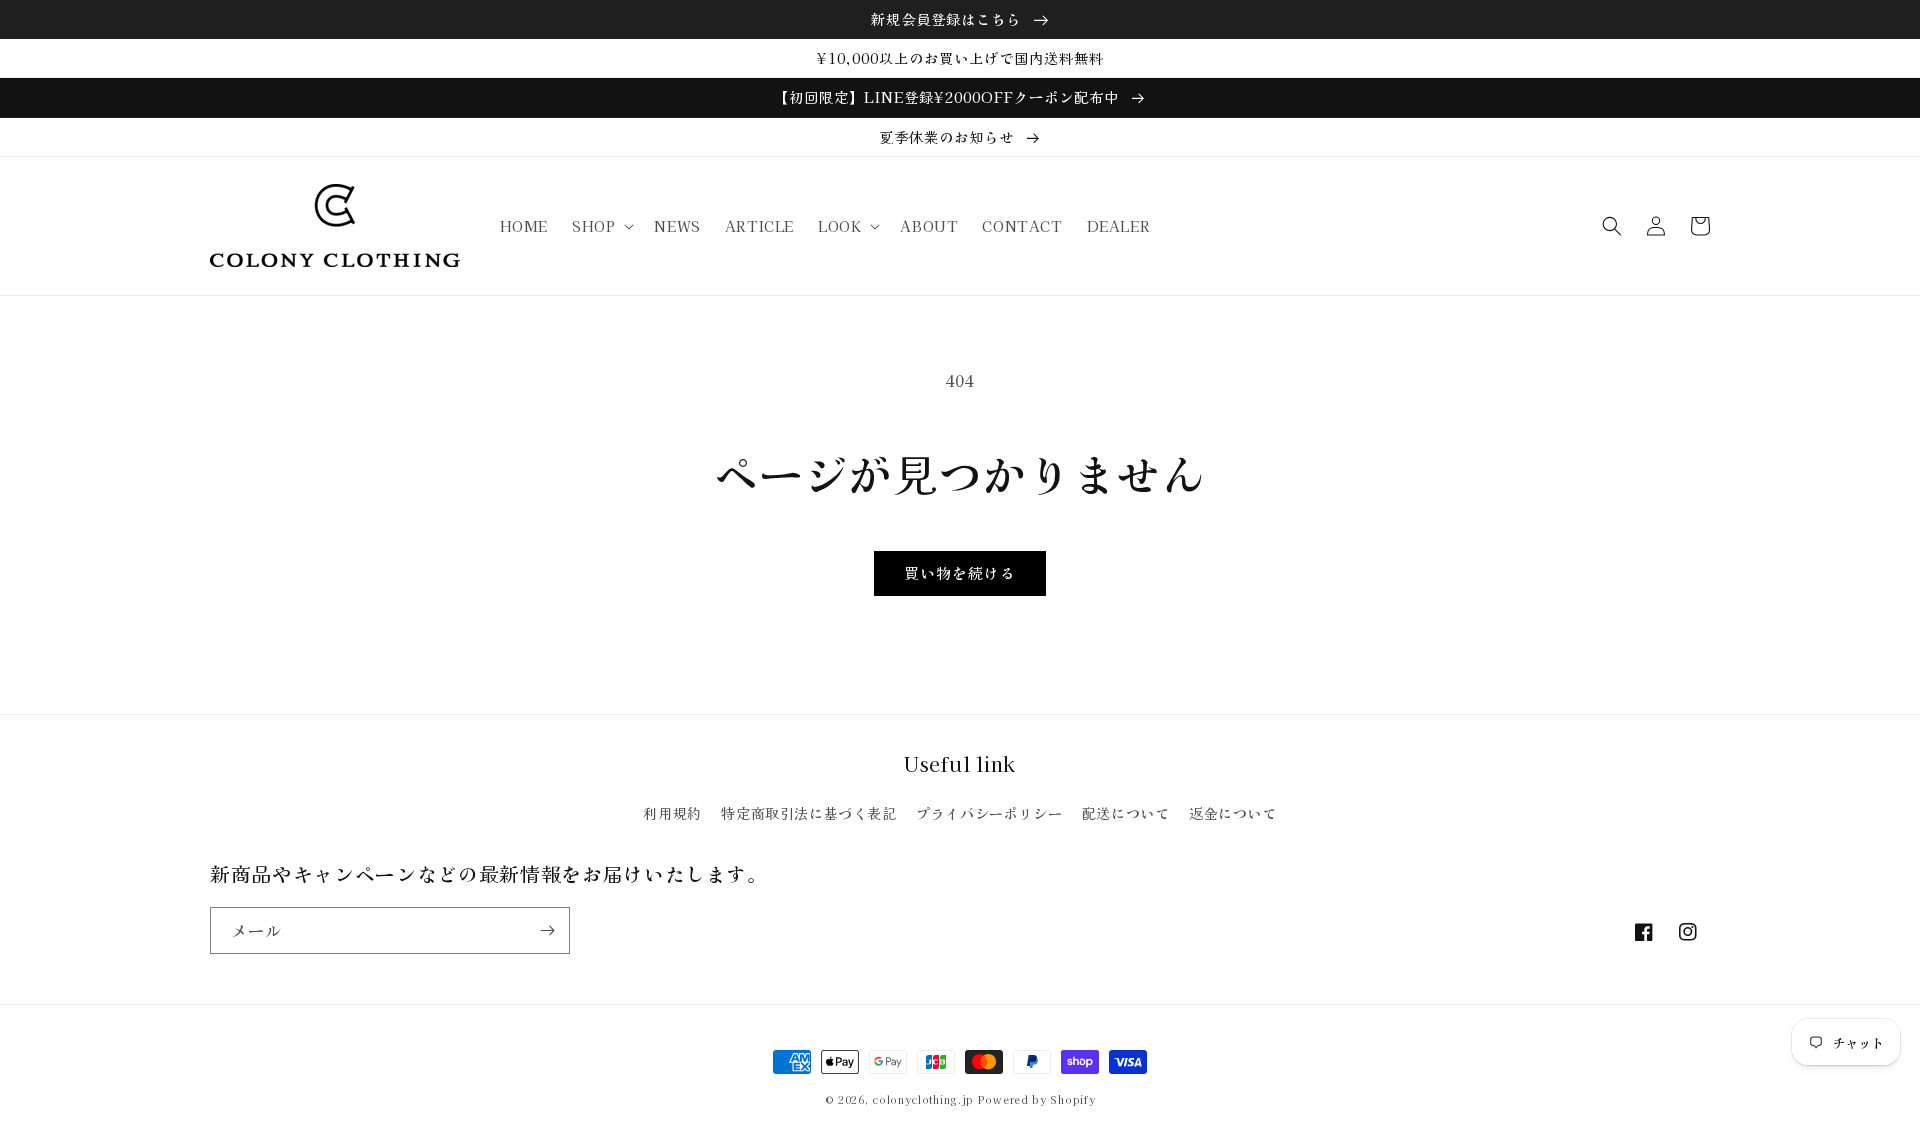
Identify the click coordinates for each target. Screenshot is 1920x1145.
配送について (1126, 813)
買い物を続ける (960, 572)
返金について (1233, 813)
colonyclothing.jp (923, 1099)
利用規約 (672, 813)
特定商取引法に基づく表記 (808, 813)
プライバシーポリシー (989, 813)
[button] (601, 226)
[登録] (547, 930)
